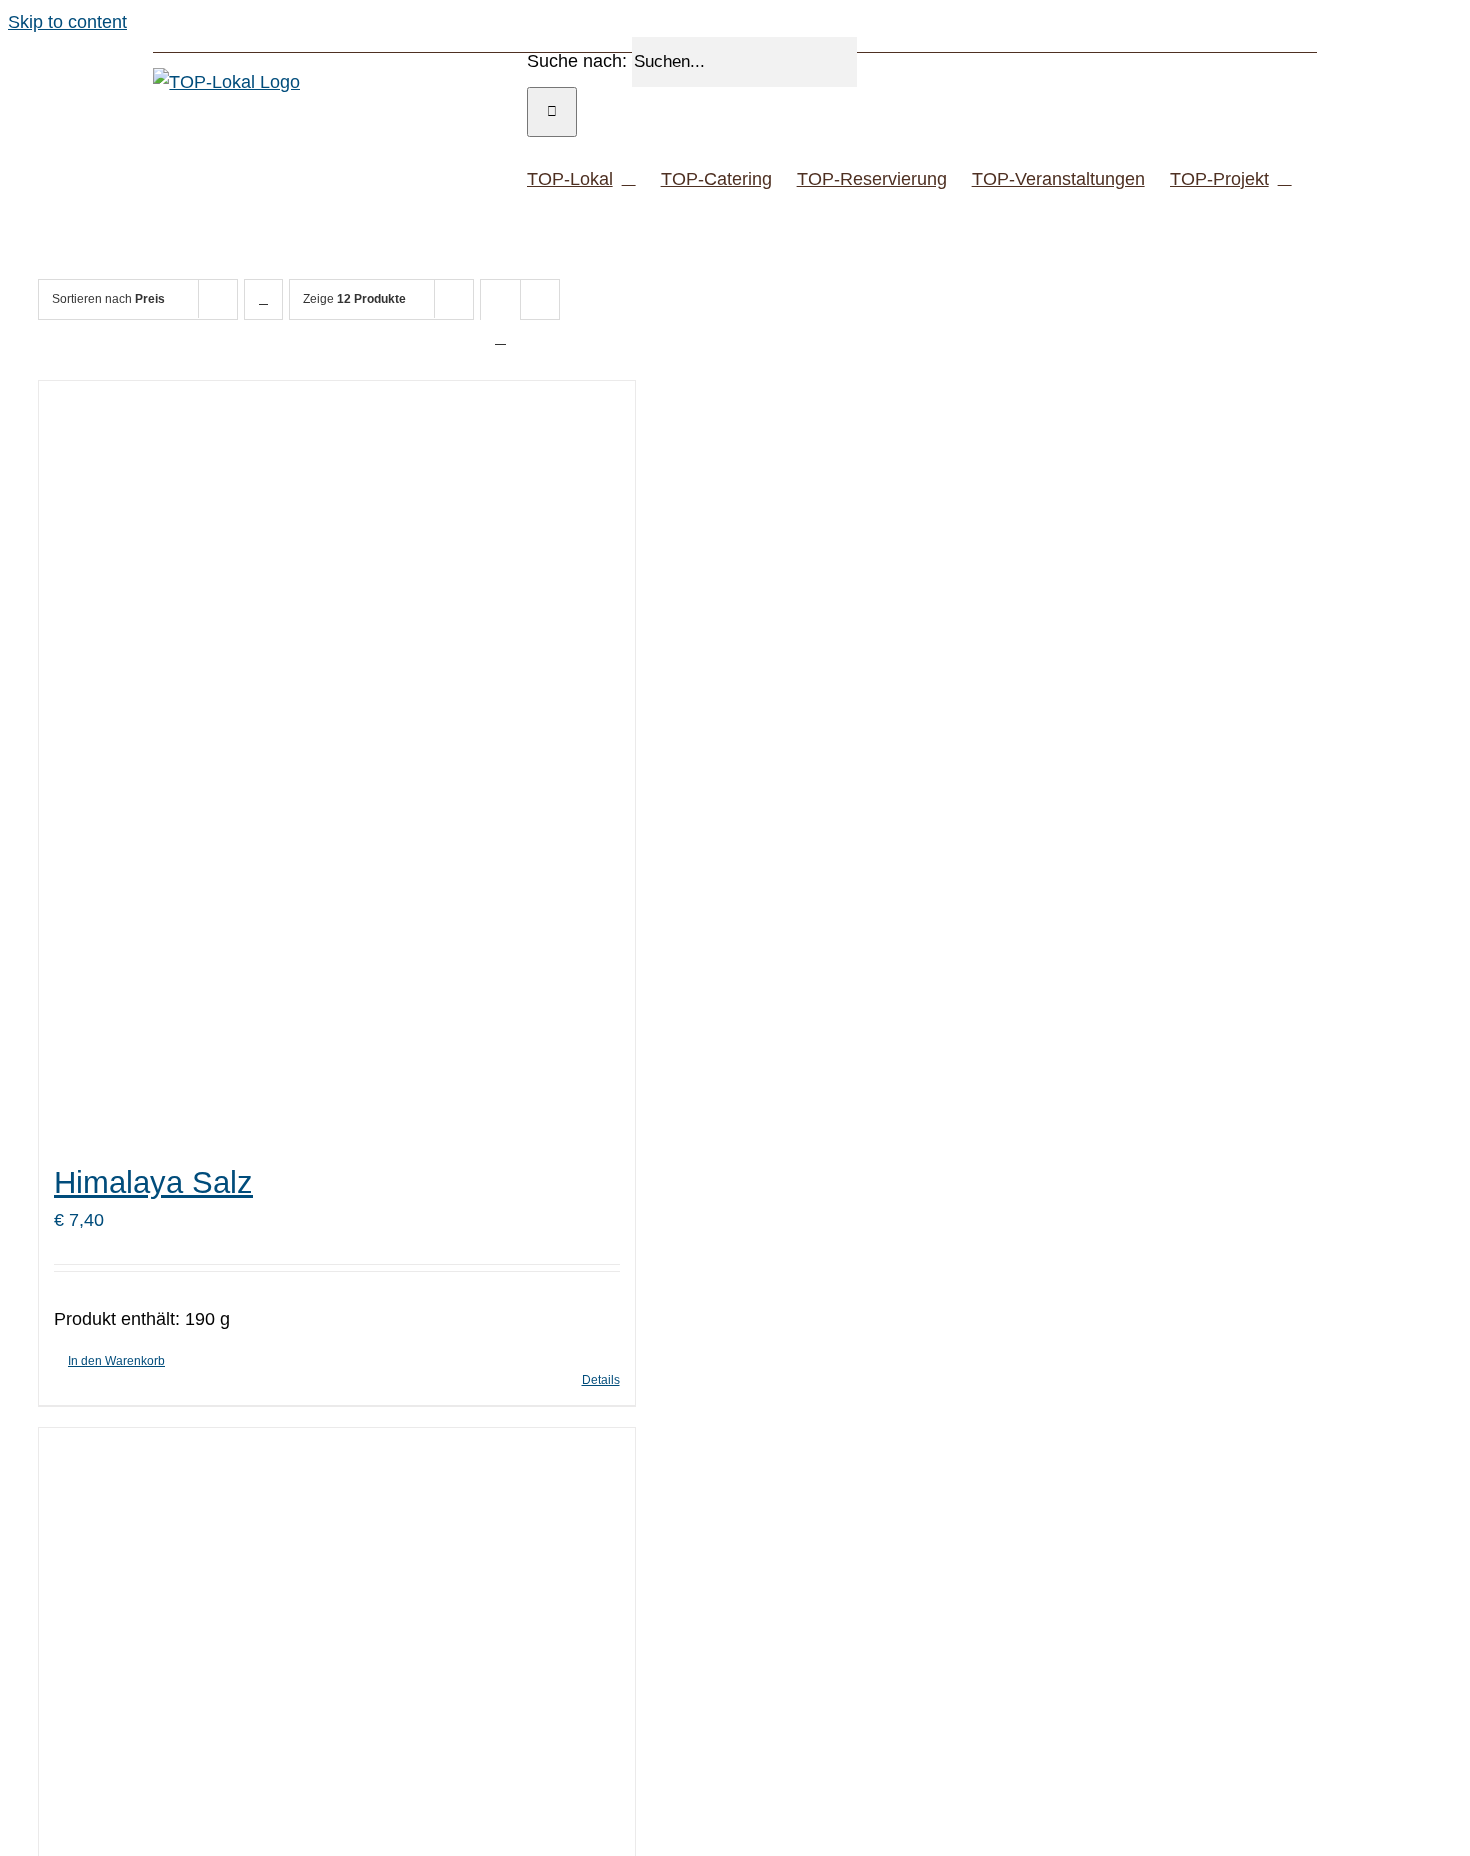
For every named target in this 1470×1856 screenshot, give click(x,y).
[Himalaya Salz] (337, 760)
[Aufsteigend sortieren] (263, 299)
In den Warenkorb (116, 1361)
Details (601, 1380)
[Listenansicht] (500, 338)
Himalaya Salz (153, 1182)
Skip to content (67, 22)
